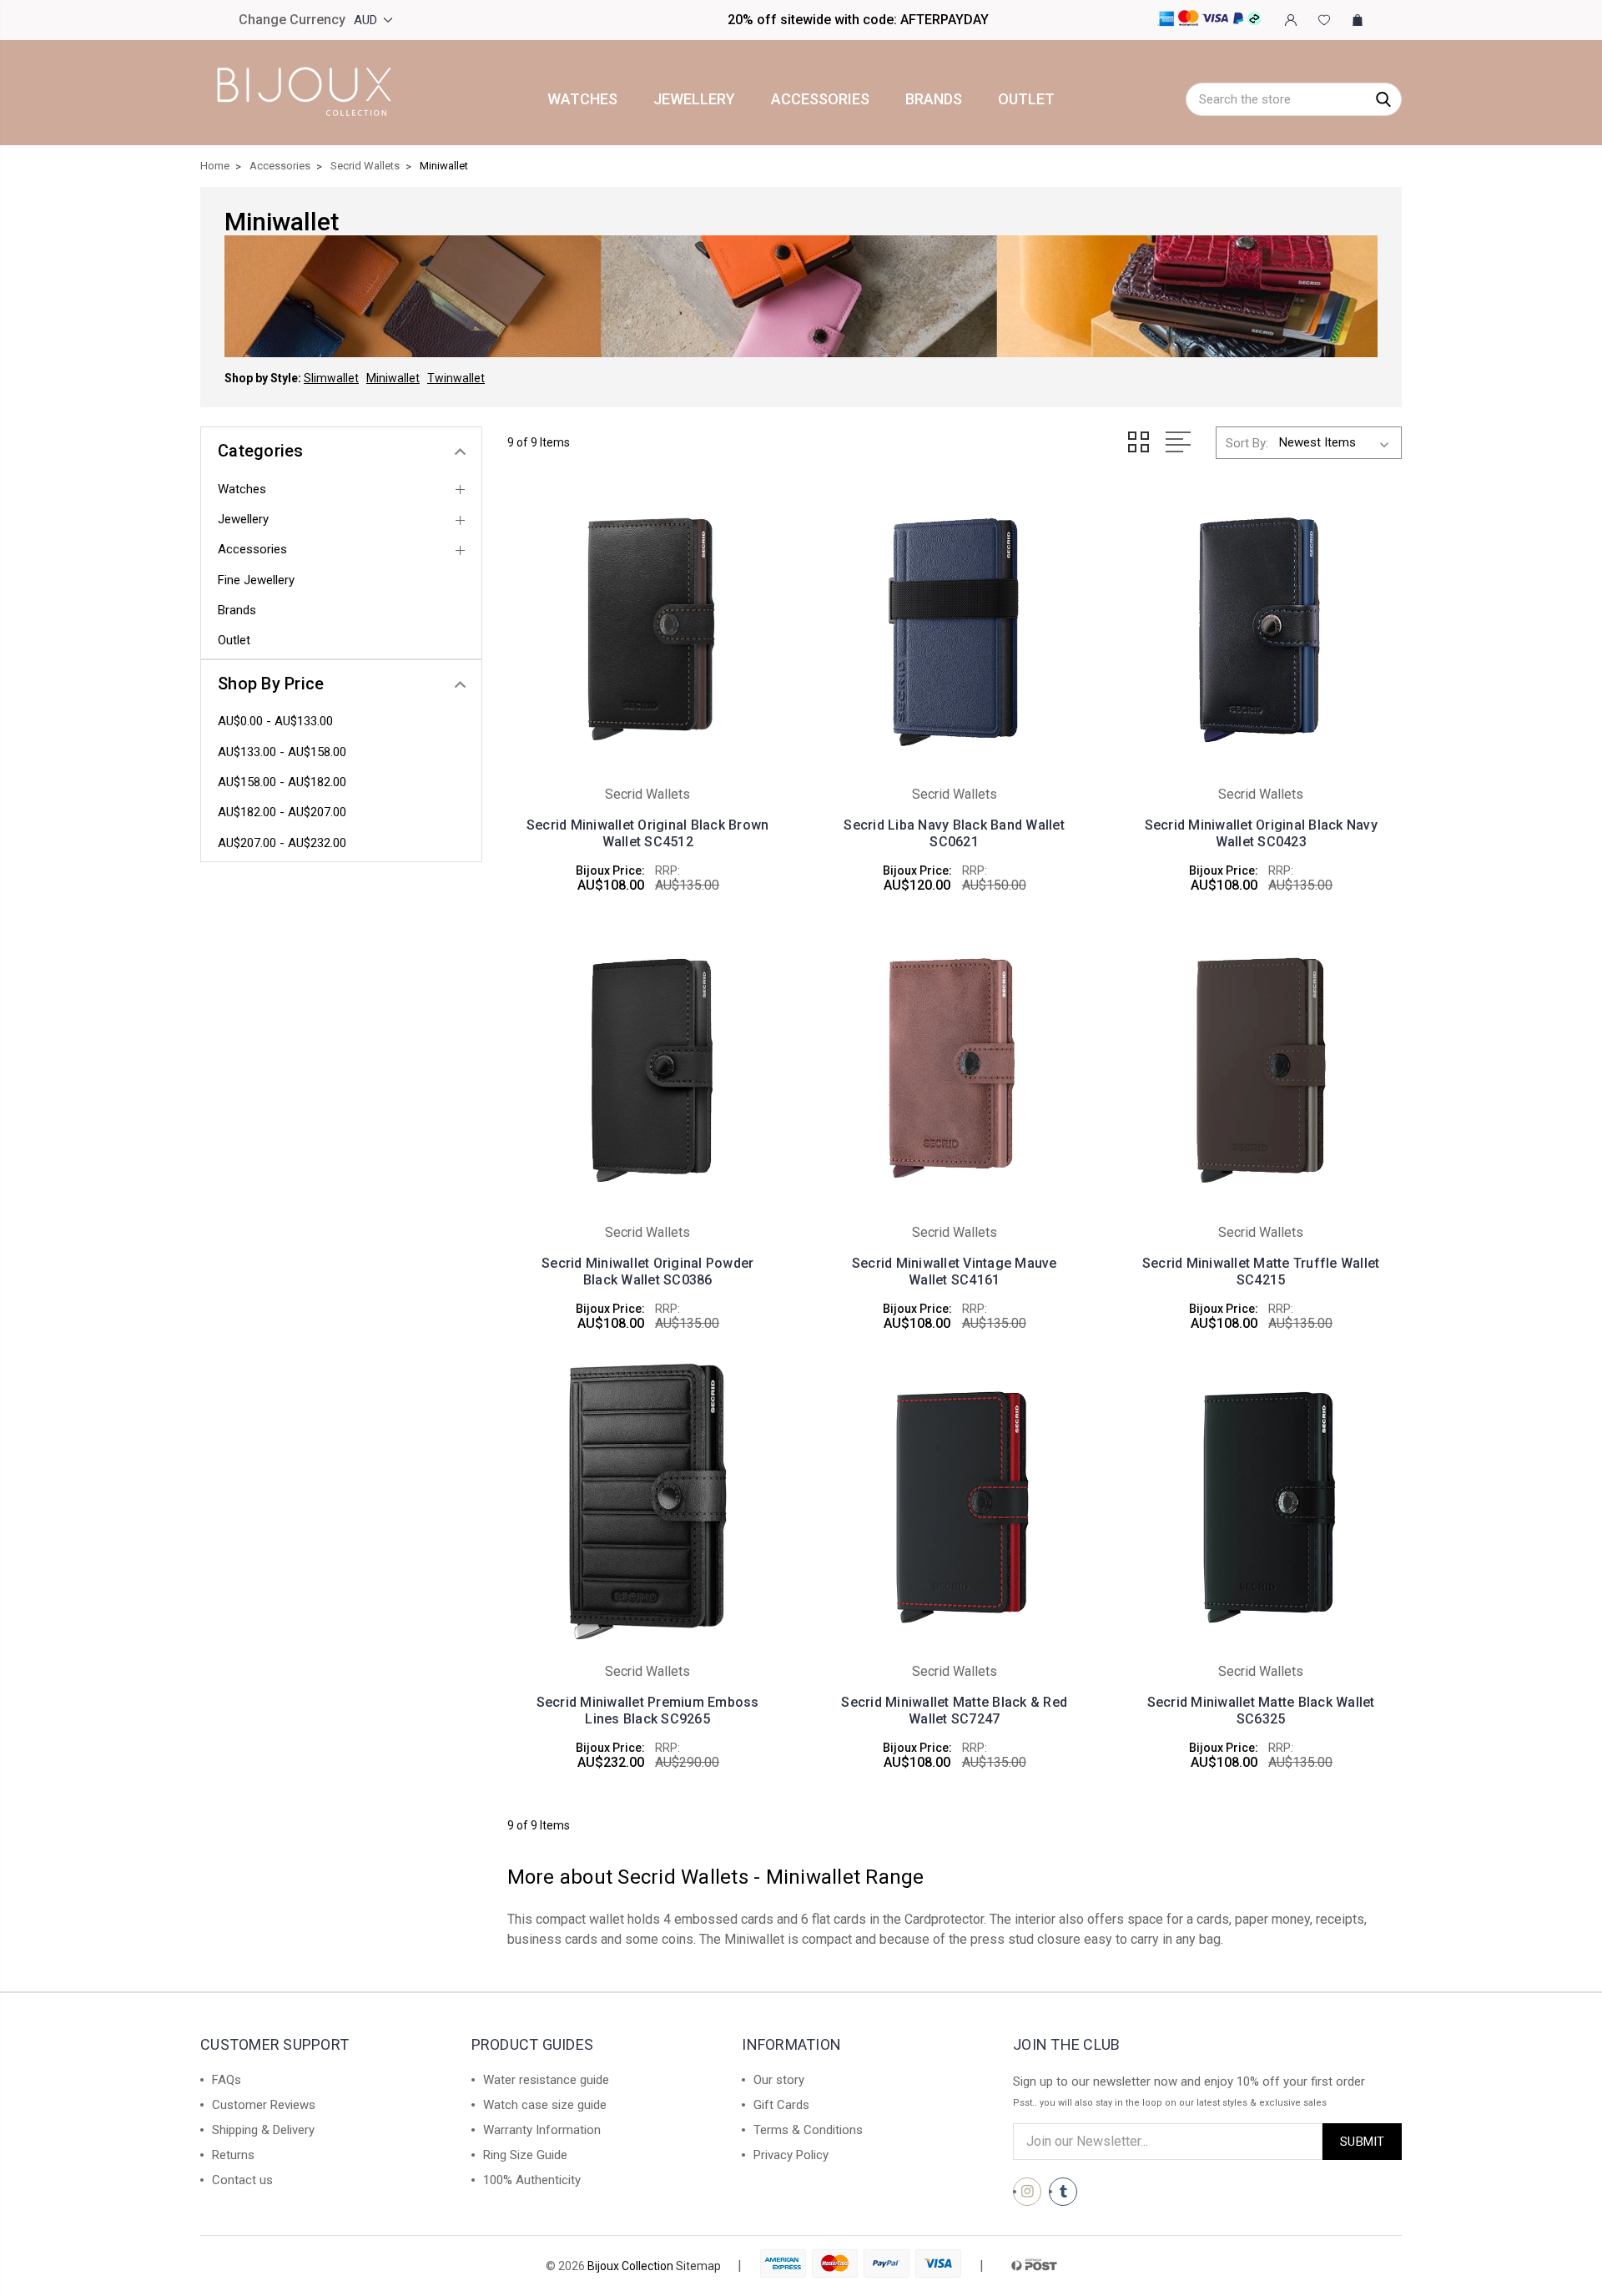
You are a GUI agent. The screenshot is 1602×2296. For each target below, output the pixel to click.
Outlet (1026, 99)
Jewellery (694, 99)
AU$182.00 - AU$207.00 (282, 812)
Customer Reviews (264, 2105)
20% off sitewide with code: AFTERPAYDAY (858, 20)
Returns (233, 2155)
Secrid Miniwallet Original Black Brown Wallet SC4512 (648, 833)
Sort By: (1247, 443)
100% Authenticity (532, 2180)
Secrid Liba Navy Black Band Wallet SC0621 (954, 833)
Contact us (242, 2180)
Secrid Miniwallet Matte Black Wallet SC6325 (1261, 1711)
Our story (779, 2080)
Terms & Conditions (808, 2130)
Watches (582, 99)
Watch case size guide (545, 2105)
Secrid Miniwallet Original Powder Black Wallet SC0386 (647, 1272)
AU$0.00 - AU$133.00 (275, 721)
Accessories (820, 99)
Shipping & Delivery (263, 2130)
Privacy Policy (791, 2155)
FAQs (227, 2080)
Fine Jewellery (256, 580)
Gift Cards (781, 2105)
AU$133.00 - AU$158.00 (282, 752)
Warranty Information (542, 2130)
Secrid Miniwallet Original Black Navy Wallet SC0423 (1261, 833)
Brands (934, 99)
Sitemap (698, 2266)
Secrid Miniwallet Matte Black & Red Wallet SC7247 (954, 1711)
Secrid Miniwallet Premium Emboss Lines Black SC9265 (648, 1711)
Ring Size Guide (525, 2155)
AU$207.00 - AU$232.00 (282, 843)
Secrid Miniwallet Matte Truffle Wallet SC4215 (1261, 1272)
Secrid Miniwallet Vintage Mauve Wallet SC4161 (955, 1272)
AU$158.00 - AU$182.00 (282, 782)
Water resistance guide (546, 2080)
